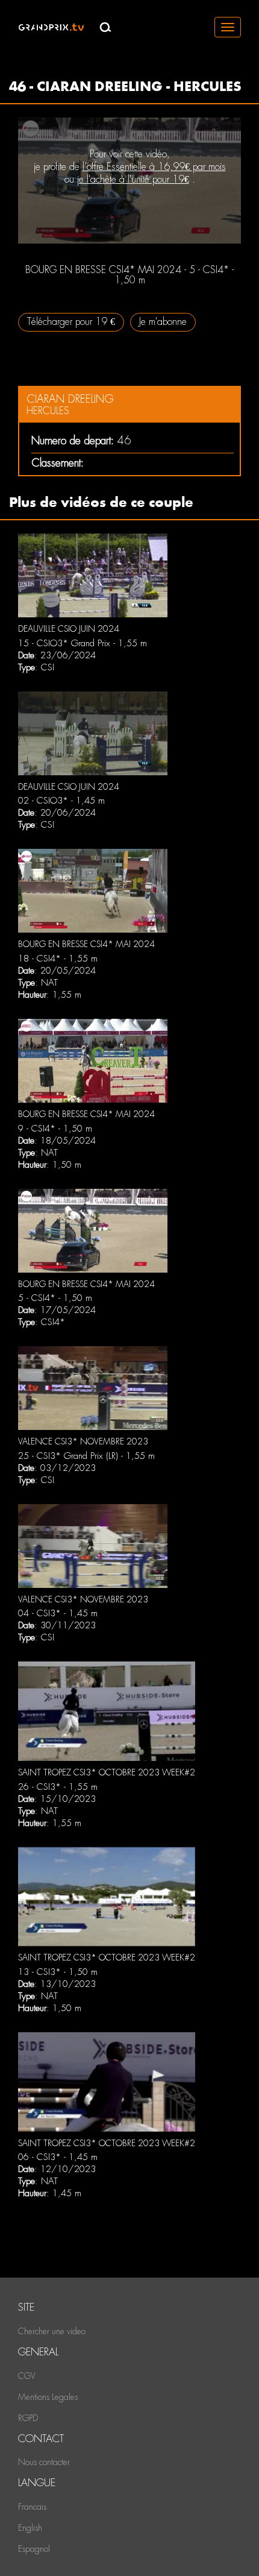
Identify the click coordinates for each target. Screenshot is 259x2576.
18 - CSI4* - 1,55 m (58, 959)
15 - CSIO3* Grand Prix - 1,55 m (83, 643)
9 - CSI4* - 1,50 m (55, 1129)
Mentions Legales (48, 2397)
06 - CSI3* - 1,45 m (58, 2157)
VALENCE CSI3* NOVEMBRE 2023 (83, 1441)
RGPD (28, 2418)
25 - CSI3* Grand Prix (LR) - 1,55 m (86, 1456)
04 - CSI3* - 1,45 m (58, 1613)
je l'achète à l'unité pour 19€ (133, 179)
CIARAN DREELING (70, 399)
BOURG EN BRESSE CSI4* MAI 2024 (86, 944)
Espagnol (34, 2549)
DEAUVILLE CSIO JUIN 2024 (69, 629)
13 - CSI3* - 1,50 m (58, 1972)
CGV (27, 2376)
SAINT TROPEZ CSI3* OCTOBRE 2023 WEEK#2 (107, 1772)
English (30, 2528)
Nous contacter (44, 2462)
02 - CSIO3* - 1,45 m (61, 801)
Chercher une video (52, 2331)
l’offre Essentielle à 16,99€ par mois (154, 167)
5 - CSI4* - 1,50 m (55, 1298)
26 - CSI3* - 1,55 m (58, 1787)
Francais (32, 2507)
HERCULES (48, 411)
